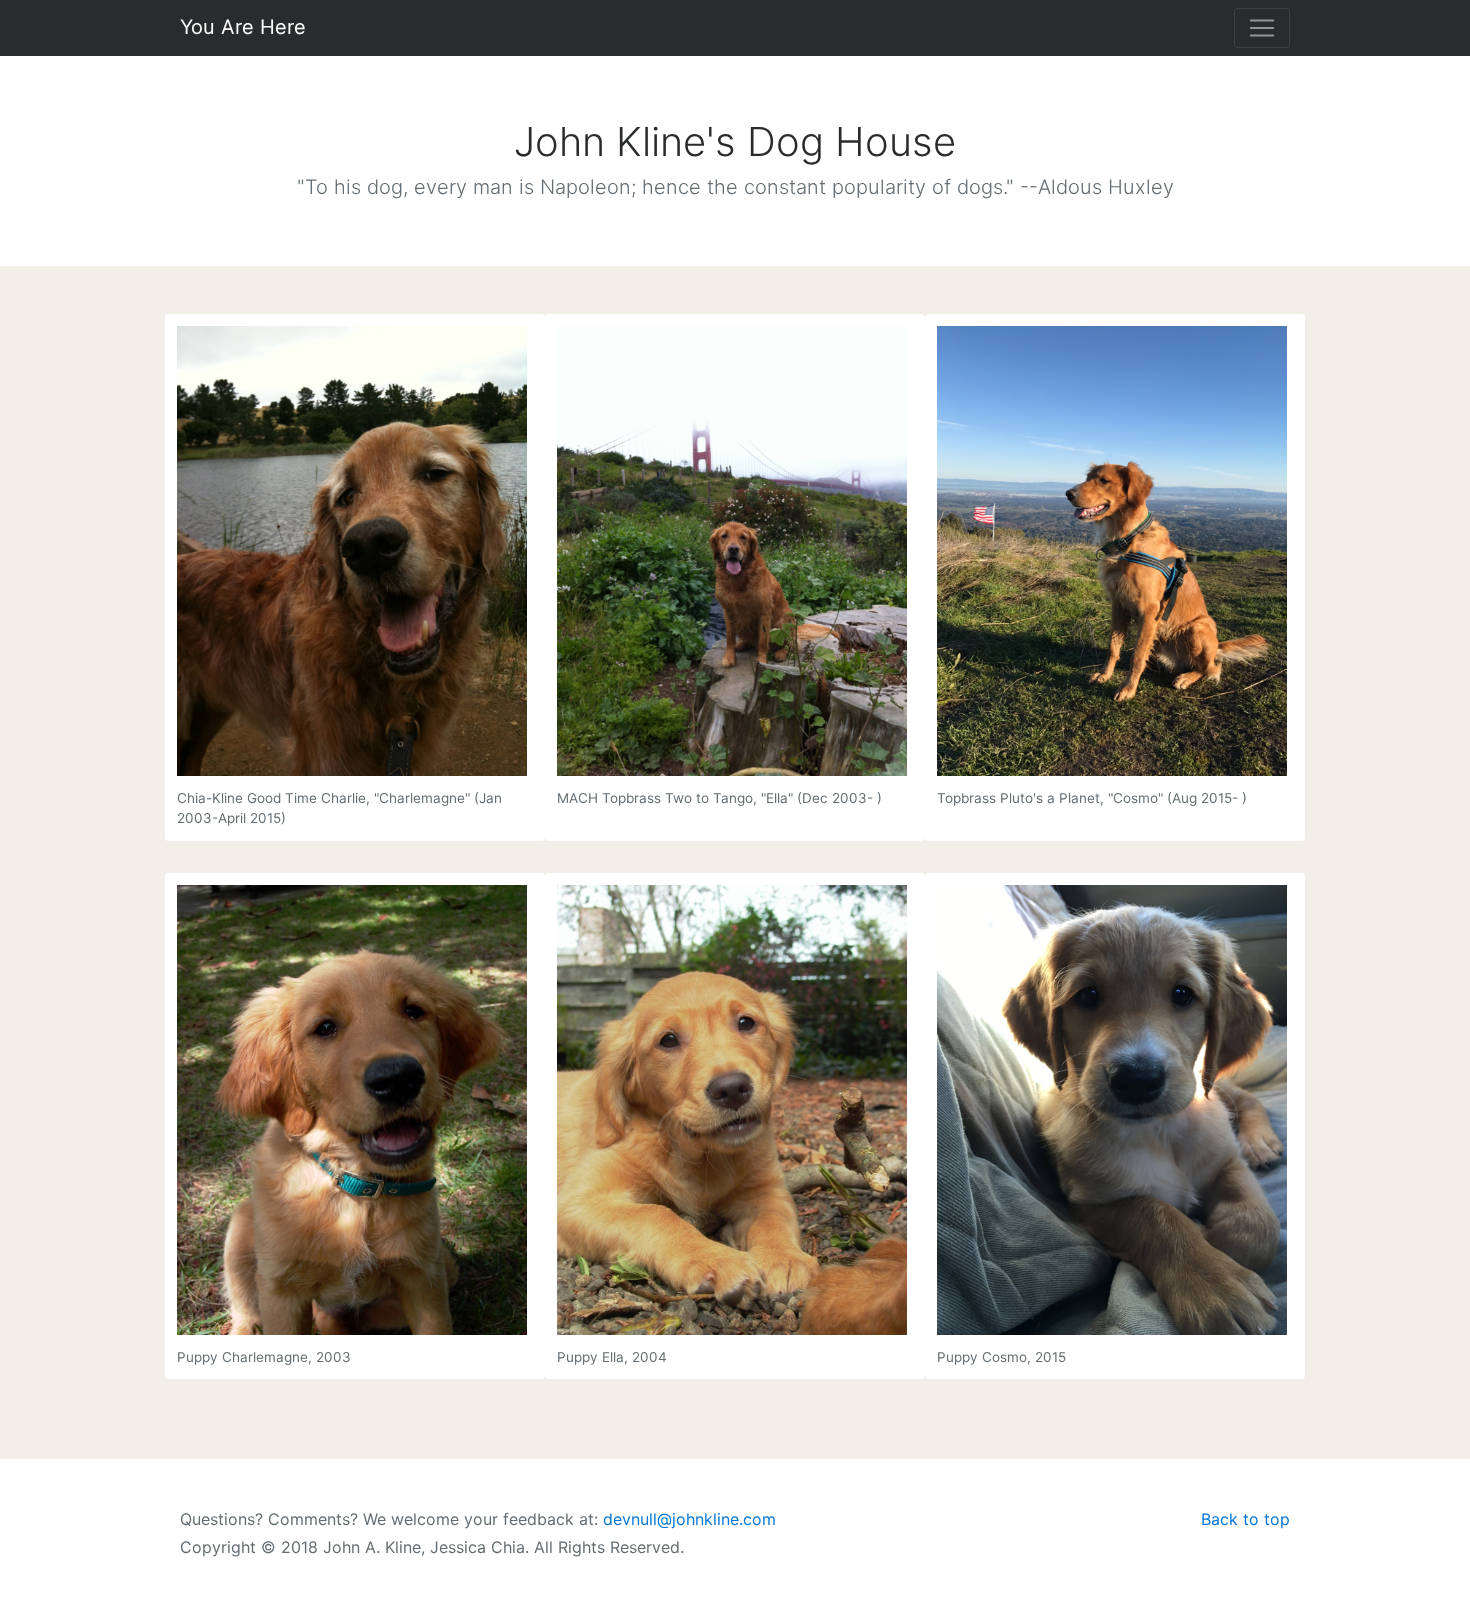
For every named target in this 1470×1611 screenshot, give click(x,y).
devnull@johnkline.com (689, 1519)
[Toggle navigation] (1262, 28)
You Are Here (243, 27)
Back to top (1245, 1519)
